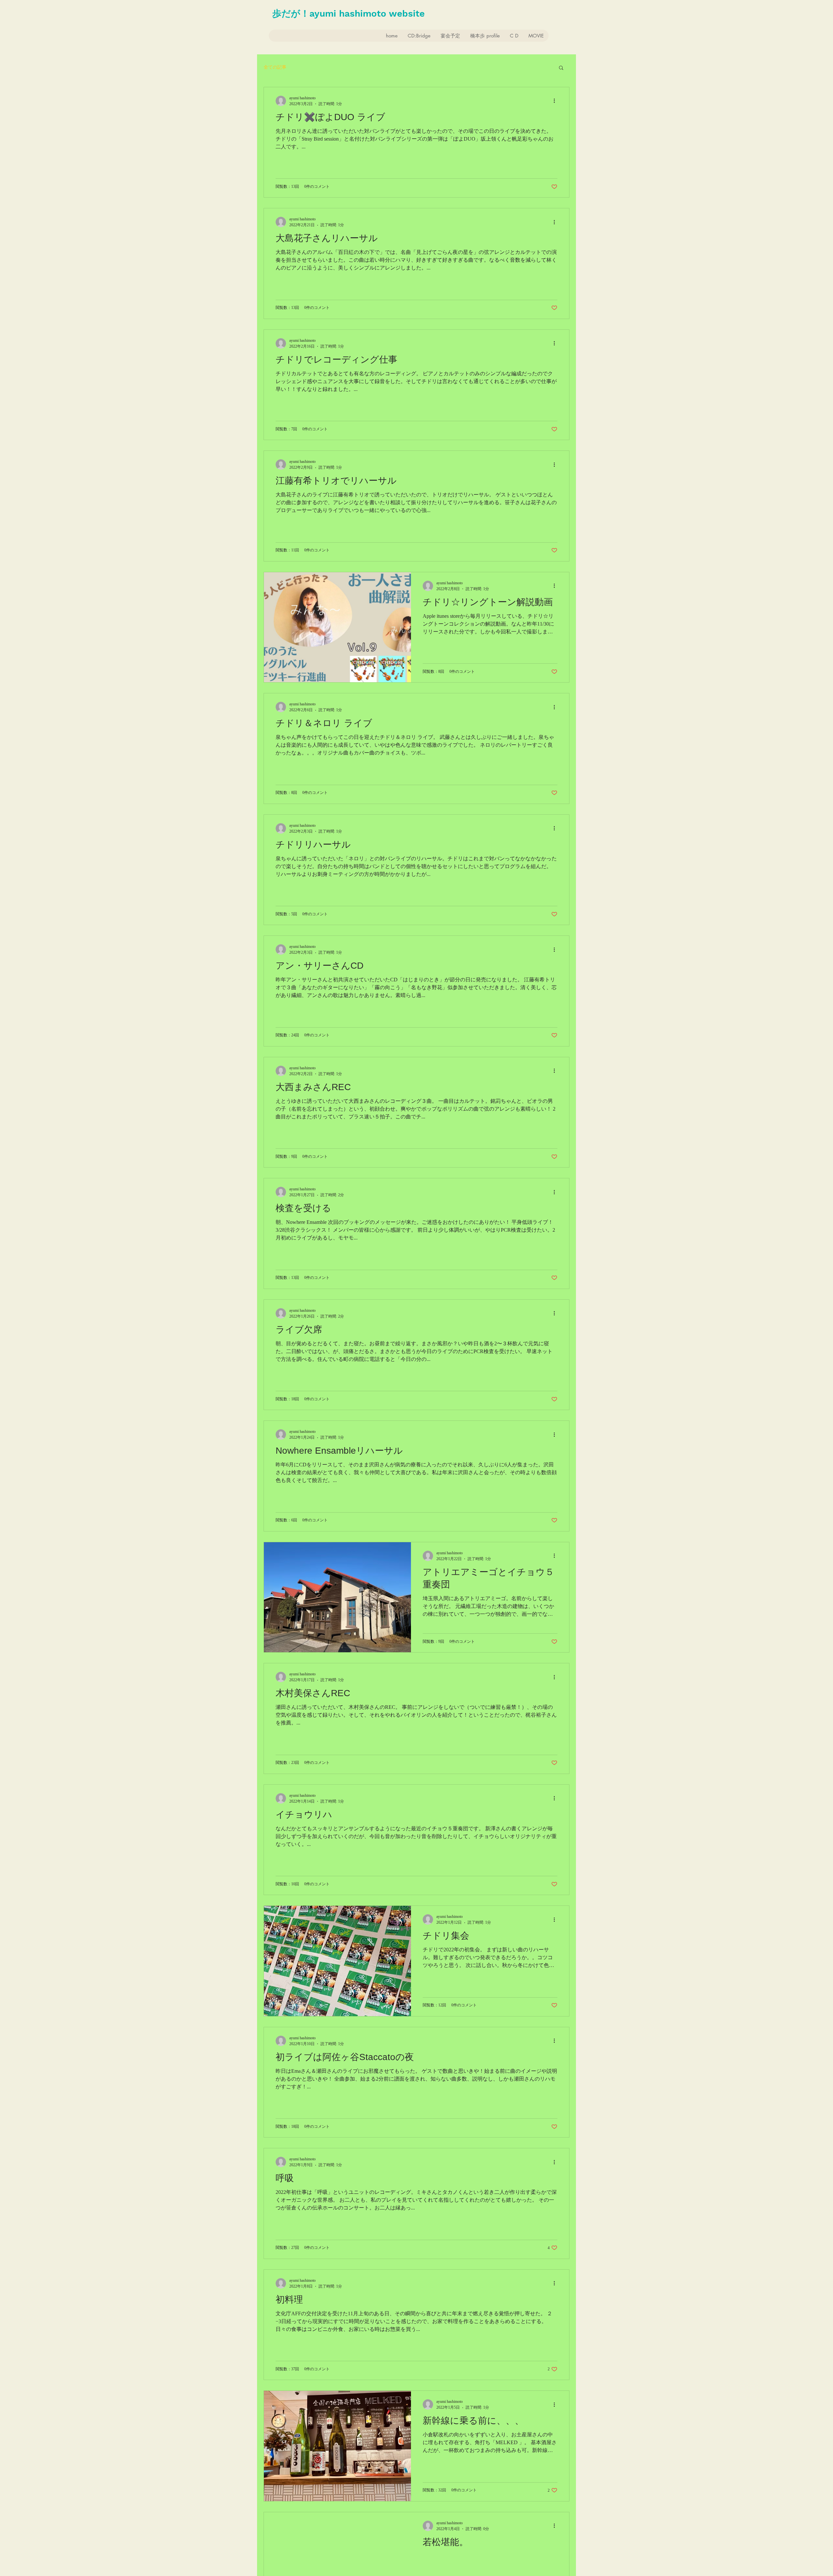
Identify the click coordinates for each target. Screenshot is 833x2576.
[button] (561, 68)
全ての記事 (275, 67)
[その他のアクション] (556, 101)
